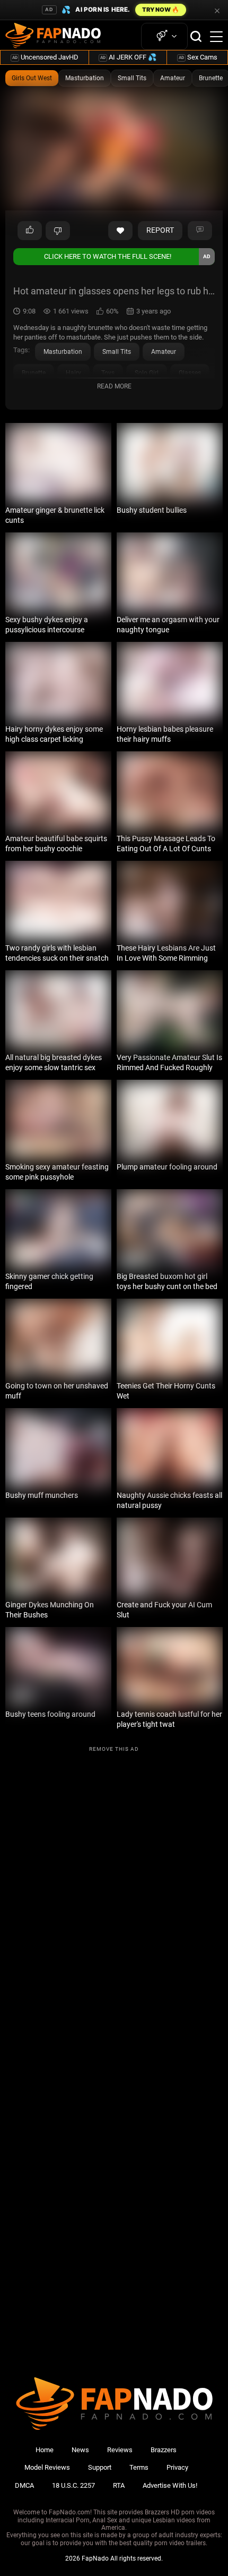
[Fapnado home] (114, 2430)
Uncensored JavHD (45, 57)
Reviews (120, 2450)
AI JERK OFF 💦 (128, 57)
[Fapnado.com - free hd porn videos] (53, 37)
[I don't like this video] (58, 231)
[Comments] (200, 231)
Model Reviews (47, 2467)
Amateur (173, 78)
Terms (139, 2467)
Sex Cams (198, 57)
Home (45, 2450)
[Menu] (216, 37)
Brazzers (164, 2450)
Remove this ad (114, 1749)
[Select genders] (164, 36)
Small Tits (132, 78)
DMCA (24, 2485)
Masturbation (85, 78)
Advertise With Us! (170, 2485)
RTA (119, 2485)
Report (160, 230)
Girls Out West (32, 78)
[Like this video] (120, 231)
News (80, 2450)
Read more (114, 386)
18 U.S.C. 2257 (73, 2485)
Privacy (177, 2467)
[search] (196, 36)
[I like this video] (30, 231)
